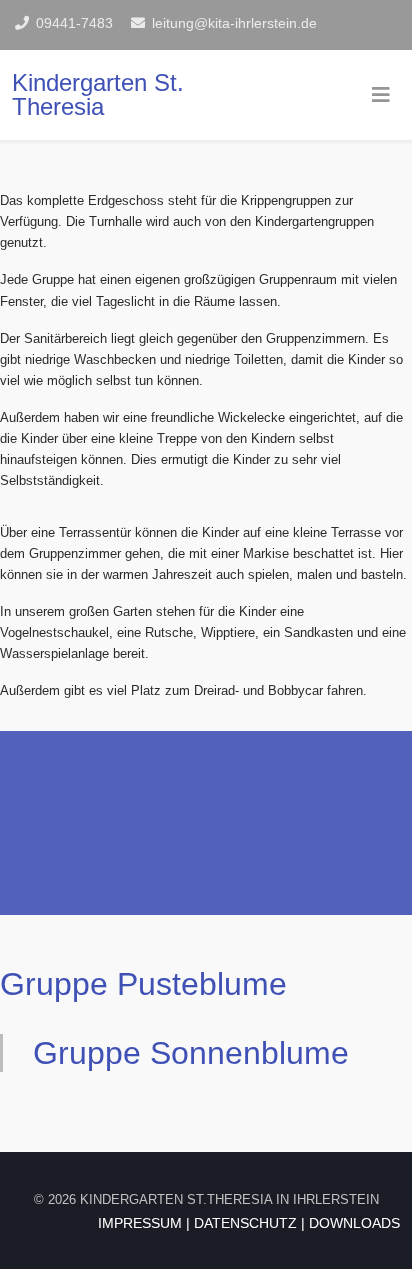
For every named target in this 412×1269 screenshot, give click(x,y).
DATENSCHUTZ (245, 1223)
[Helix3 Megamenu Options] (381, 95)
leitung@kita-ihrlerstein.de (234, 23)
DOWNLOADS (354, 1223)
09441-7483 (74, 23)
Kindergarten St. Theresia (98, 94)
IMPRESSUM (140, 1223)
